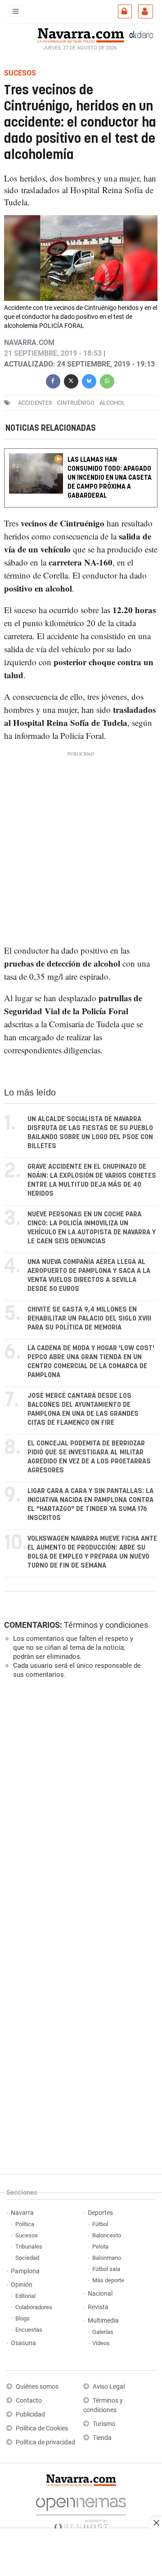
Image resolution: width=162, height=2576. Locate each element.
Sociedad (27, 2258)
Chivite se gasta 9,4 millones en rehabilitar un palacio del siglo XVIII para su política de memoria (89, 1319)
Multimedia (103, 2321)
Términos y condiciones (106, 1625)
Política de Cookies (42, 2428)
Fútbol (100, 2224)
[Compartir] (53, 380)
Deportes (100, 2213)
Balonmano (107, 2258)
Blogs (22, 2318)
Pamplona (25, 2271)
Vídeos (101, 2343)
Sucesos (27, 2235)
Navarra (22, 2213)
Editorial (25, 2296)
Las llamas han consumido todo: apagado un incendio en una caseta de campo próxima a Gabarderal (110, 478)
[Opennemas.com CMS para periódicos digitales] (81, 2512)
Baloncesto (107, 2235)
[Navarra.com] (81, 35)
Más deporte (108, 2280)
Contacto (29, 2401)
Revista (98, 2307)
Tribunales (29, 2247)
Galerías (103, 2332)
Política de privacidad (45, 2442)
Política (25, 2224)
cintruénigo (76, 403)
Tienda (102, 2438)
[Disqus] (79, 1809)
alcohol (112, 403)
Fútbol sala (106, 2269)
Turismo (104, 2424)
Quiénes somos (37, 2387)
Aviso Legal (109, 2387)
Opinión (22, 2285)
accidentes (35, 403)
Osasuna (23, 2343)
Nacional (100, 2294)
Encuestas (29, 2330)
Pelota (100, 2247)
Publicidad (30, 2415)
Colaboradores (34, 2307)
